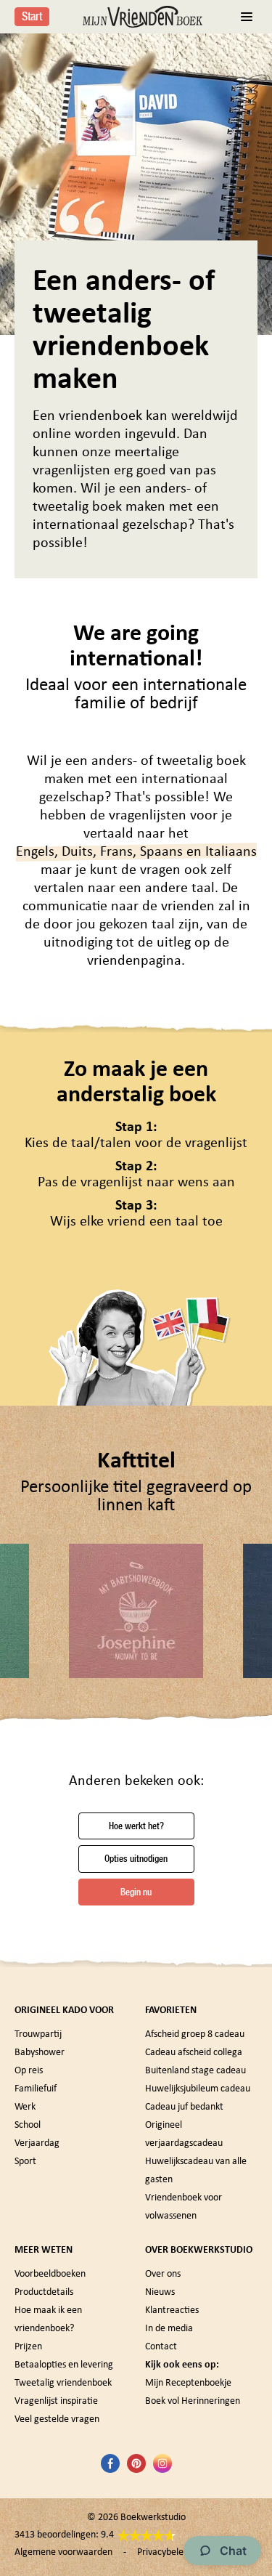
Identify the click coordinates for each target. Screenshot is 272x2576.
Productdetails (44, 2292)
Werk (25, 2107)
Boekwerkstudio (153, 2518)
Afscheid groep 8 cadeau (195, 2034)
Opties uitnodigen (136, 1859)
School (28, 2125)
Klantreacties (172, 2310)
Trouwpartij (38, 2034)
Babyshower (40, 2053)
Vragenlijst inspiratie (56, 2401)
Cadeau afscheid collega (194, 2053)
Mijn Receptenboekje (188, 2383)
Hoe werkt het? (136, 1826)
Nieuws (160, 2292)
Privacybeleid (164, 2552)
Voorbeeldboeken (50, 2274)
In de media (169, 2329)
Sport (25, 2162)
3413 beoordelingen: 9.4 (64, 2535)
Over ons (163, 2274)
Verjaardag (37, 2143)
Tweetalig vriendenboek (63, 2383)
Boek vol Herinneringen (193, 2401)
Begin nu (136, 1892)
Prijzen (28, 2347)
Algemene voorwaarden (63, 2552)
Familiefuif (36, 2089)
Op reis (29, 2071)
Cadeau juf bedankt (184, 2107)
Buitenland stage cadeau (195, 2071)
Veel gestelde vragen (57, 2419)
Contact (161, 2347)
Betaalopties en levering (64, 2365)
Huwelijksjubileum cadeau (198, 2089)
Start (32, 16)
